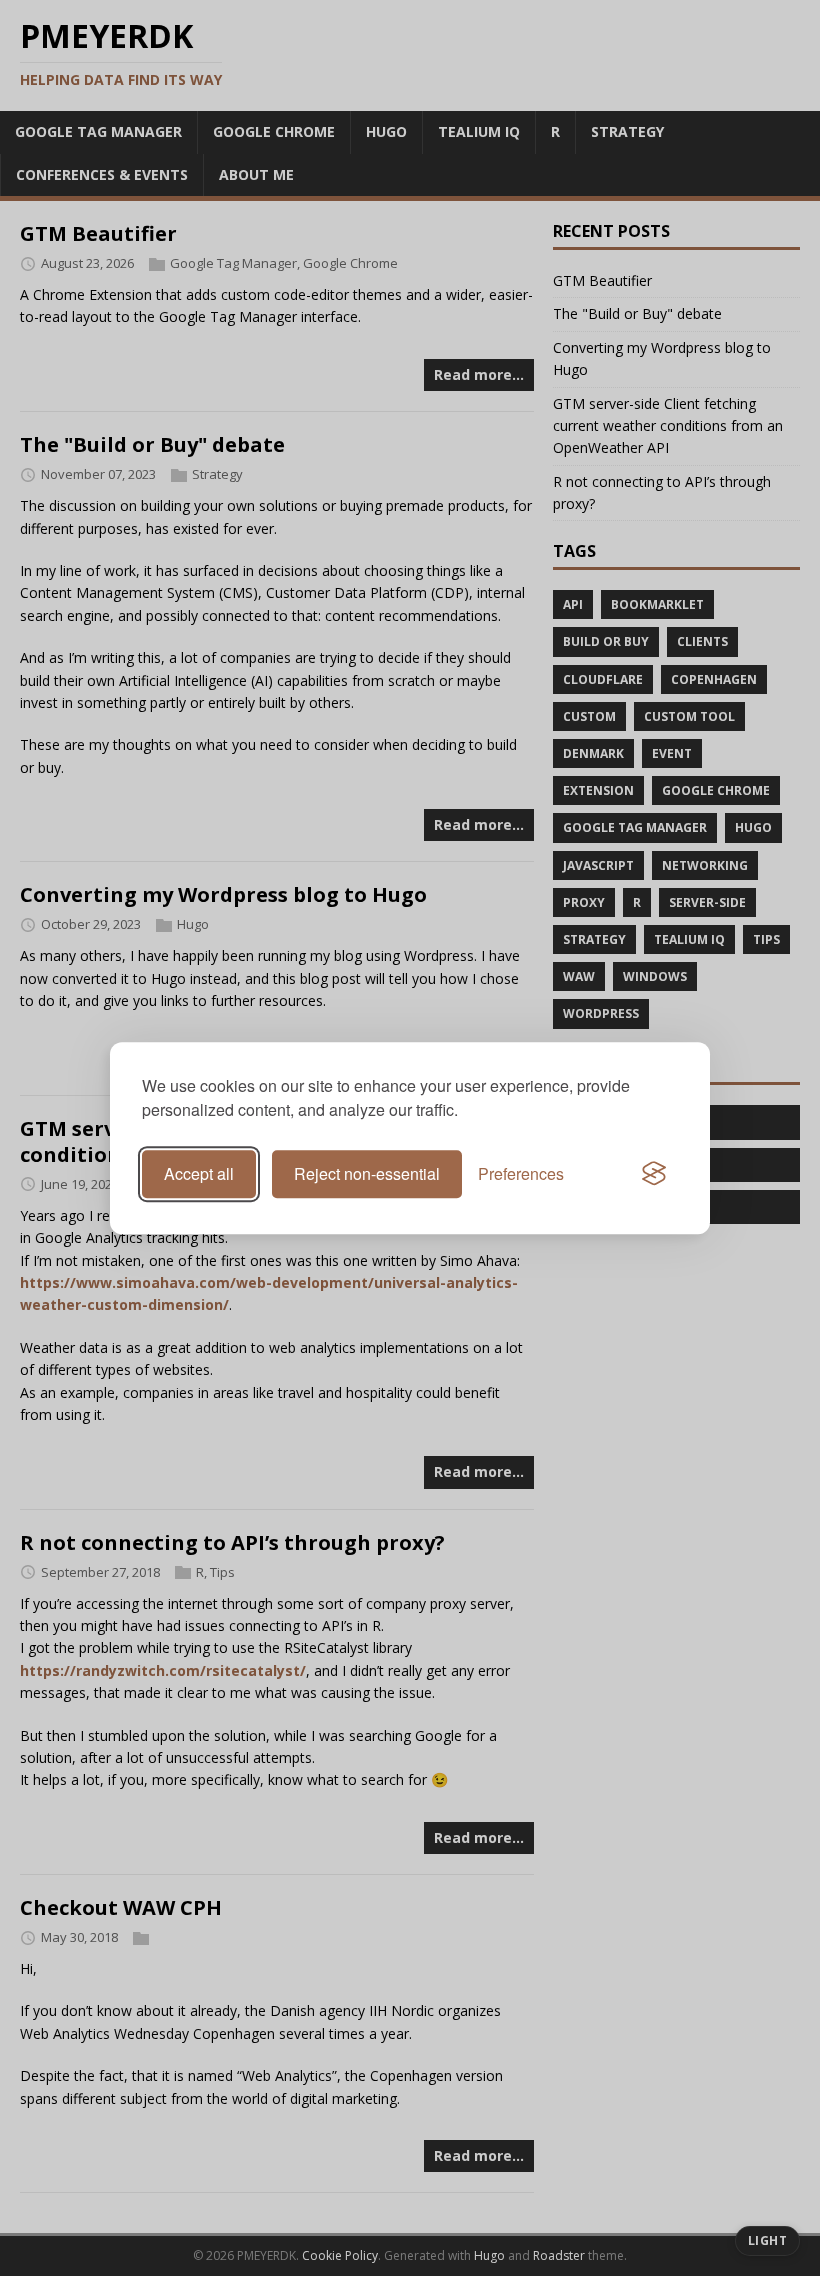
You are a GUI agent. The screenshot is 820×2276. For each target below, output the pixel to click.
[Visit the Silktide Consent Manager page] (654, 1174)
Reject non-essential (367, 1173)
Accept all (199, 1173)
